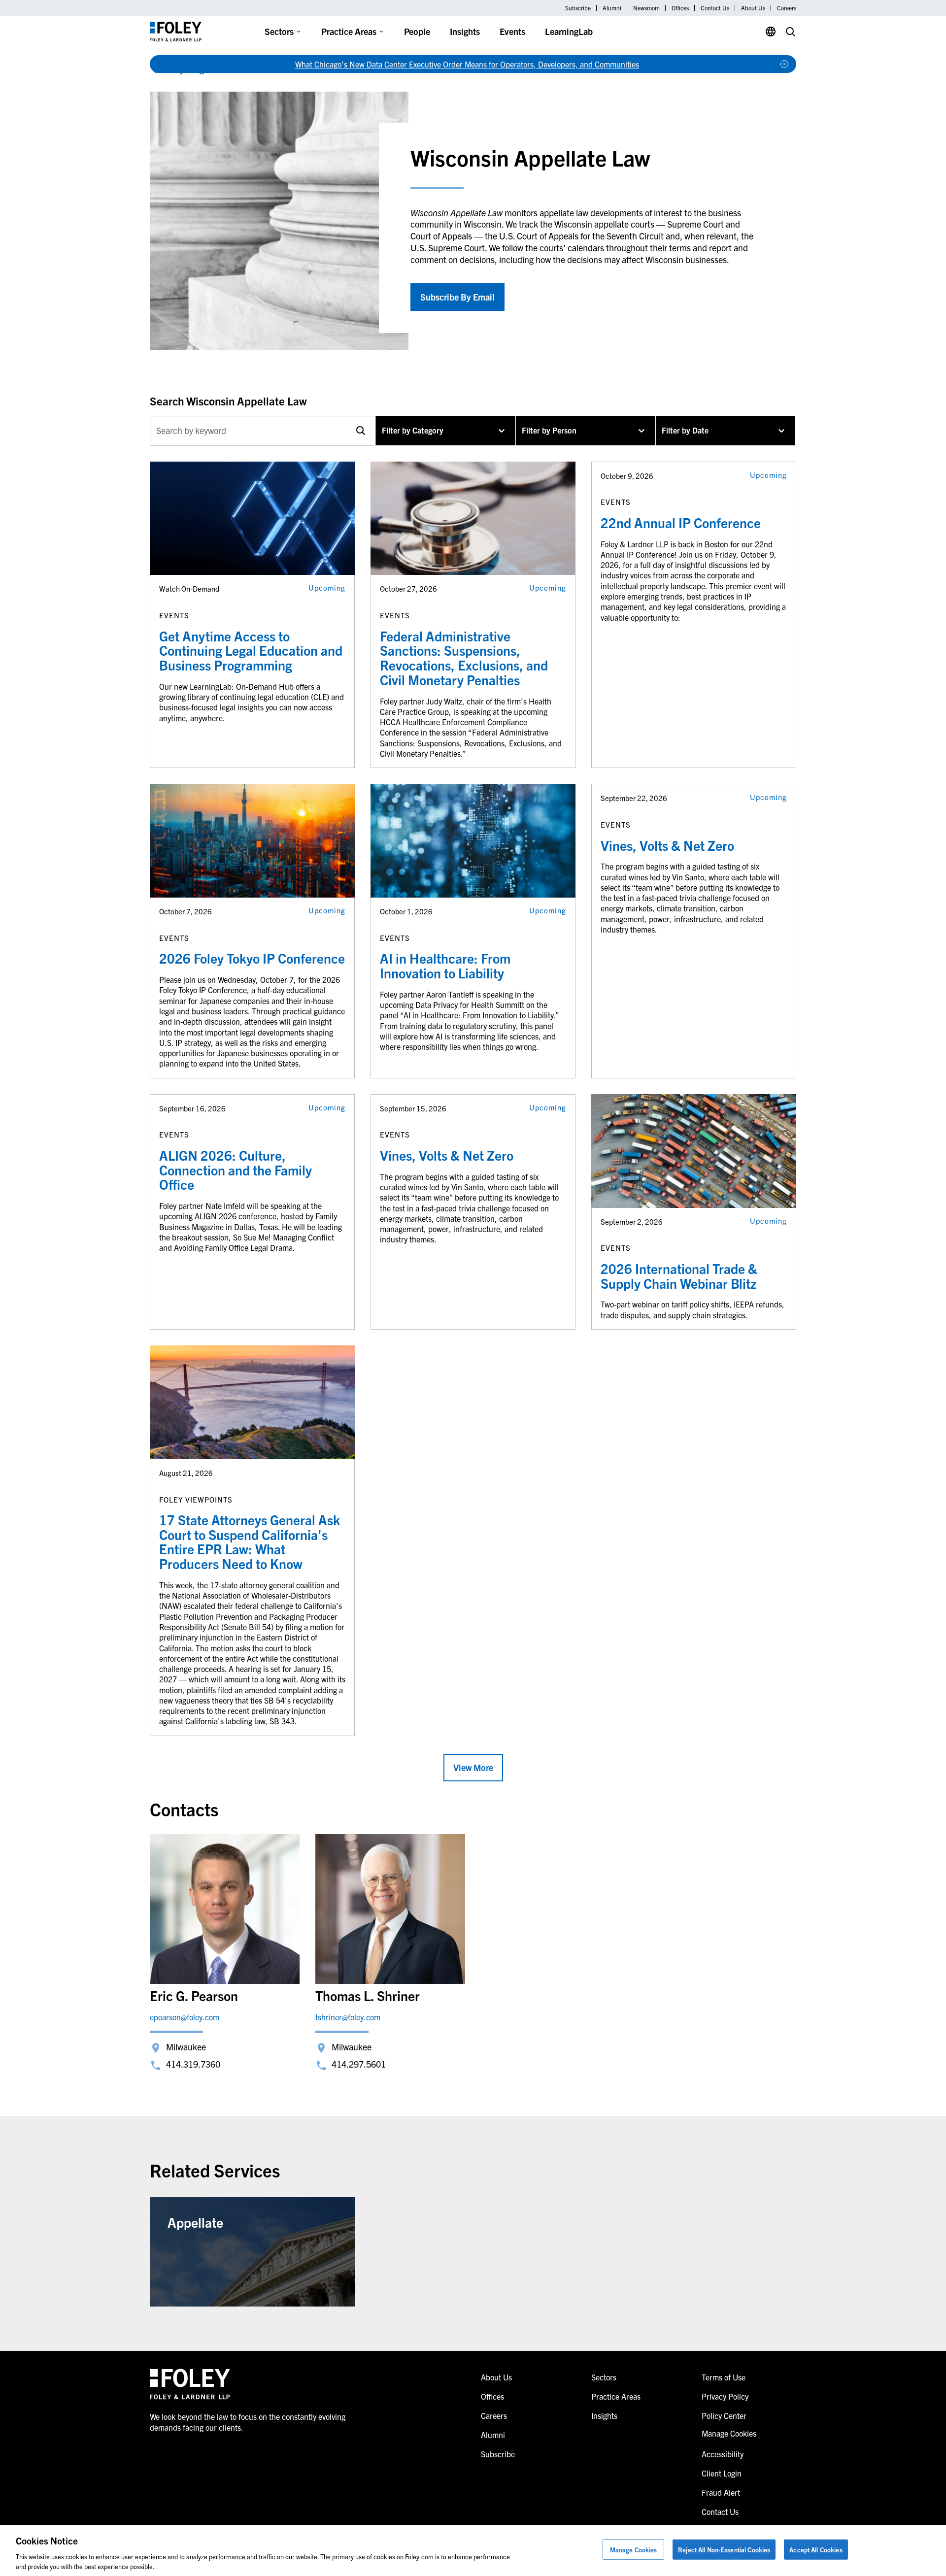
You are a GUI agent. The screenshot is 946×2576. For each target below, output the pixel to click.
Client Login (722, 2473)
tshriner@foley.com (348, 2017)
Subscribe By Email (457, 297)
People (417, 31)
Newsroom (646, 8)
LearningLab (569, 31)
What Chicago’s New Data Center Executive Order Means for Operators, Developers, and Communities (467, 64)
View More (473, 1767)
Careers (787, 8)
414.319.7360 (193, 2064)
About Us (753, 8)
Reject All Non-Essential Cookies (724, 2550)
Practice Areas (349, 31)
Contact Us (715, 8)
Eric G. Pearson (194, 1995)
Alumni (612, 8)
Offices (680, 8)
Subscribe (578, 8)
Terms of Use (724, 2377)
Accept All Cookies (816, 2550)
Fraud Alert (721, 2492)
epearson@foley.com (185, 2017)
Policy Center (724, 2415)
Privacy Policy (725, 2396)
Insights (465, 31)
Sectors (279, 31)
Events (512, 31)
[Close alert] (784, 64)
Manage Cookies (634, 2550)
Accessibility (723, 2454)
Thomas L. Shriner (368, 1995)
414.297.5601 (359, 2064)
